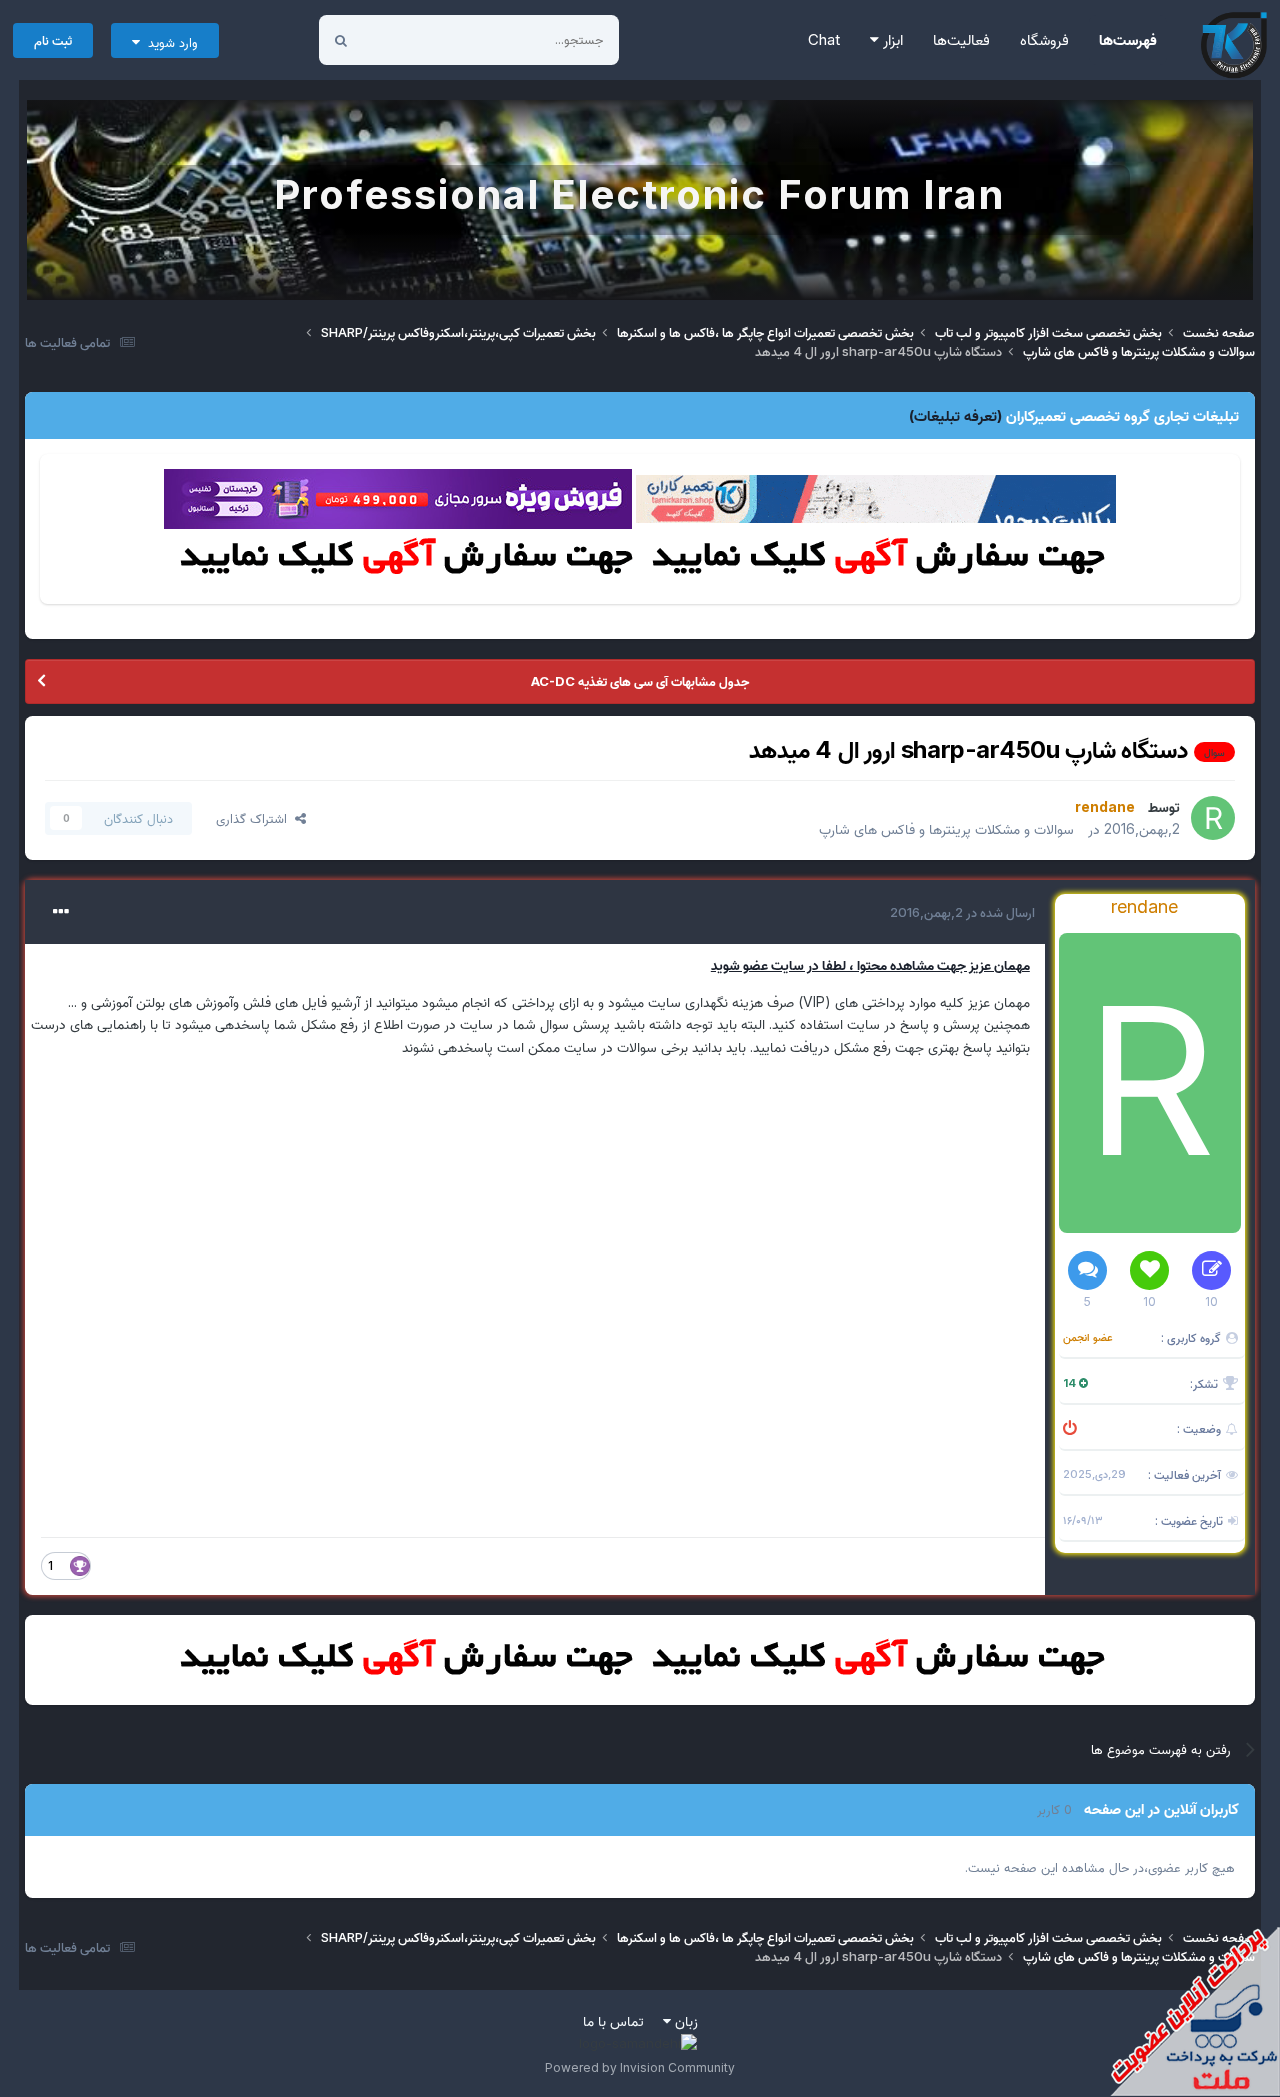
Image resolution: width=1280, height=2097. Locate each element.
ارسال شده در (962, 912)
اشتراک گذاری (255, 818)
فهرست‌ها (1128, 39)
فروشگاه (1044, 39)
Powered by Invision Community (640, 2067)
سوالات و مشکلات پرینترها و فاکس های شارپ (946, 828)
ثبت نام (53, 40)
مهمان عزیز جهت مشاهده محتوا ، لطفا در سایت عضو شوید (870, 964)
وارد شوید (169, 42)
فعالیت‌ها (961, 39)
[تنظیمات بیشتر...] (61, 912)
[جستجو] (341, 40)
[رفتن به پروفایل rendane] (1213, 818)
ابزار (891, 39)
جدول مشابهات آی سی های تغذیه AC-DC (640, 681)
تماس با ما (613, 2020)
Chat (824, 39)
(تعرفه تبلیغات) (955, 415)
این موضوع (416, 39)
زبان (684, 2020)
